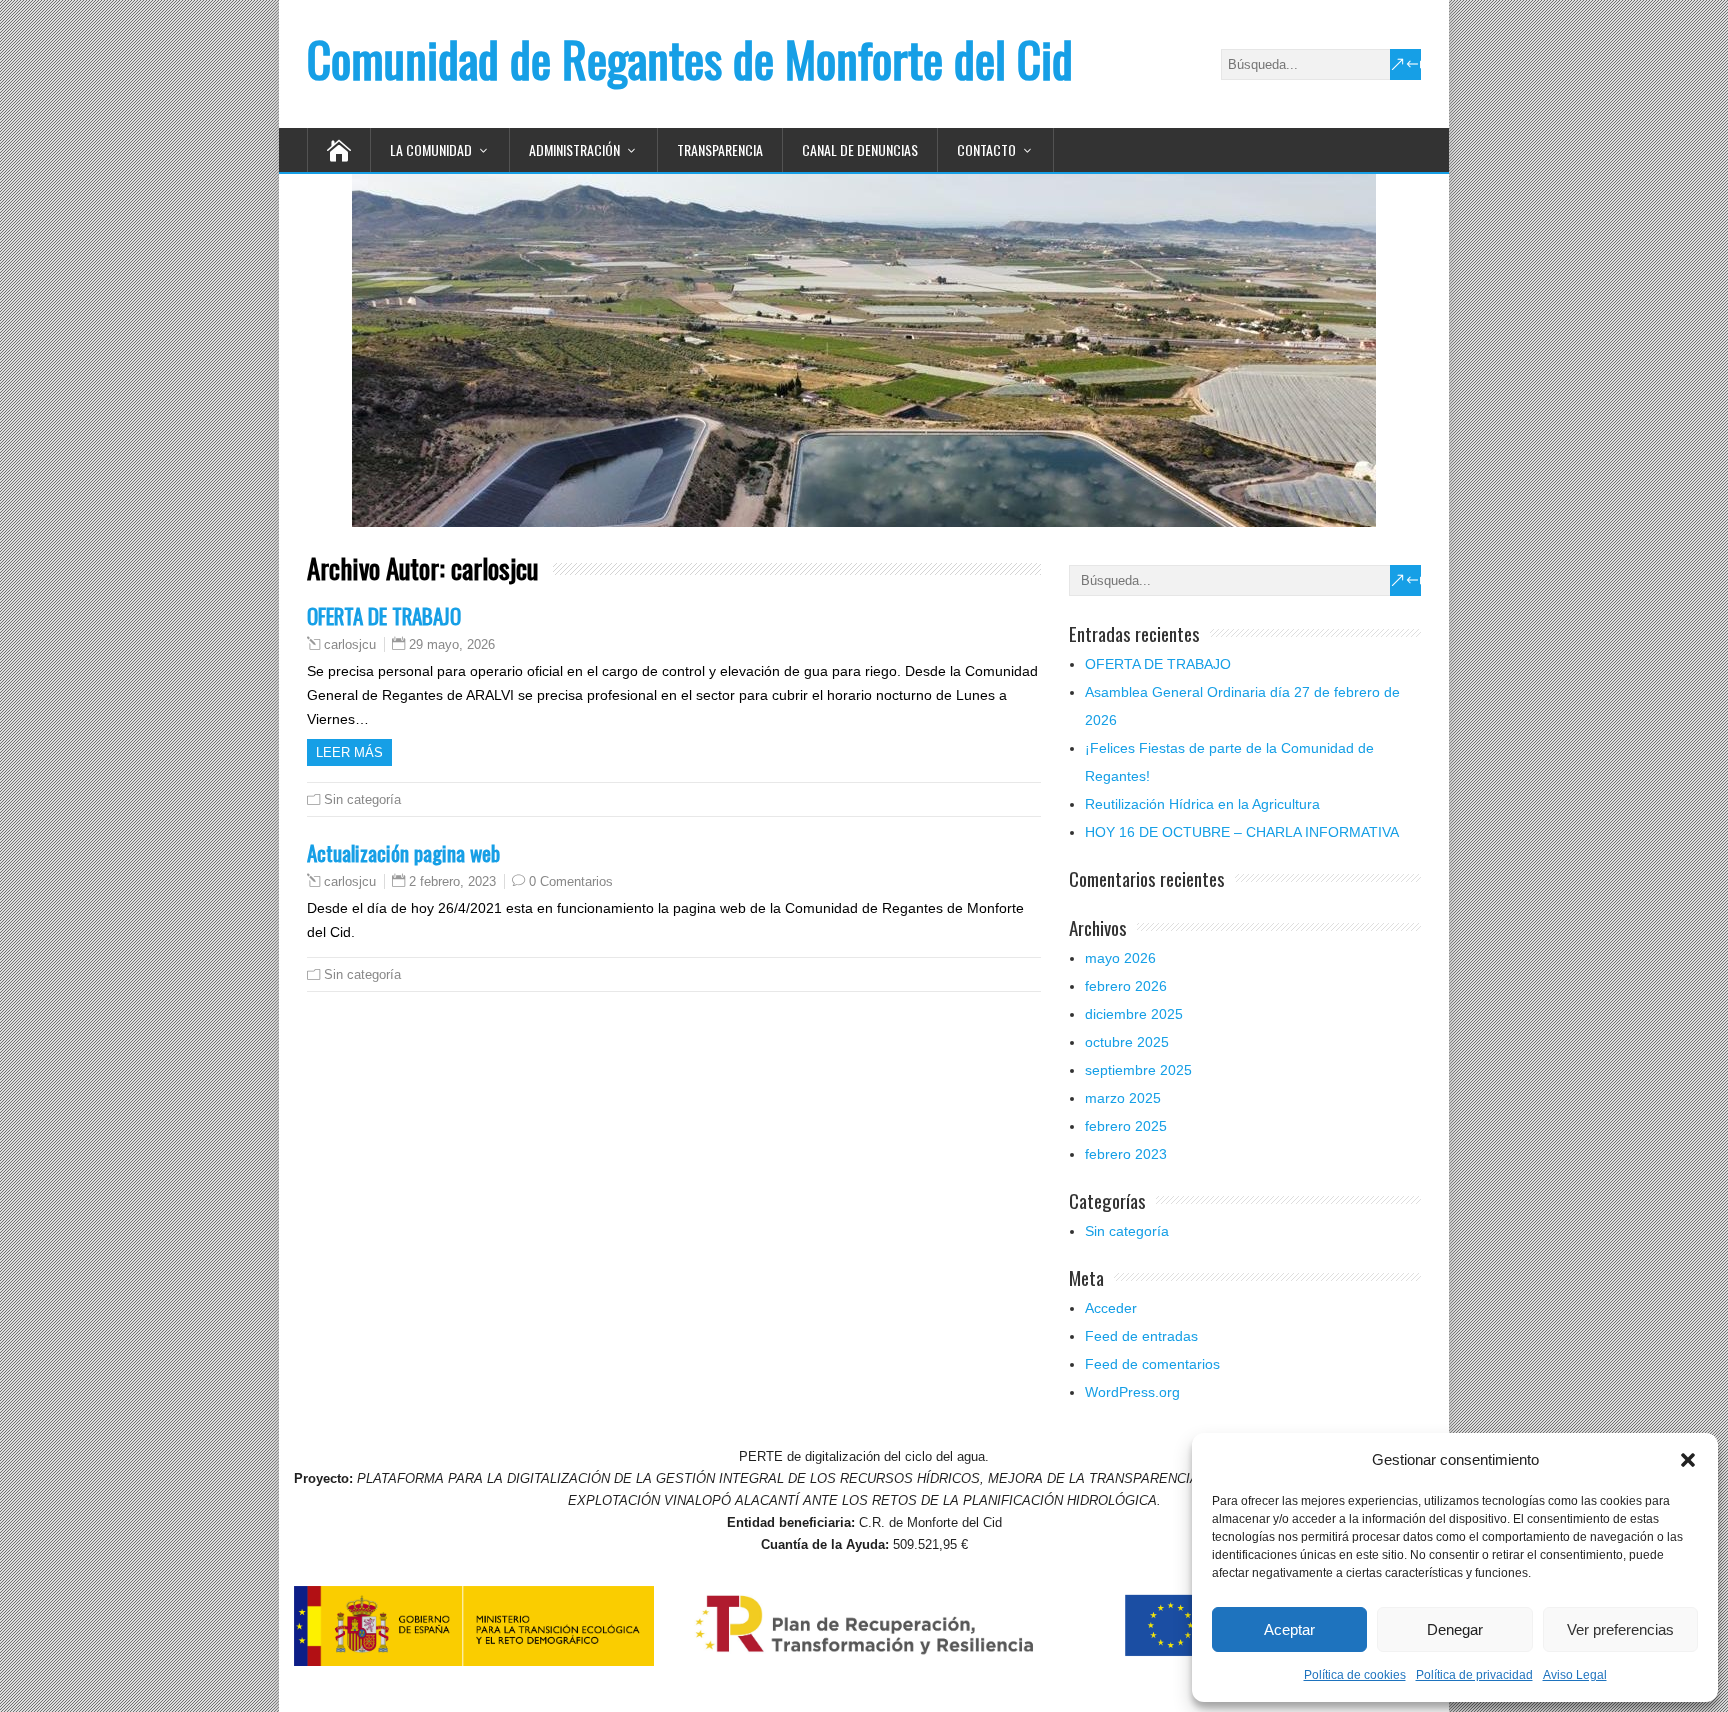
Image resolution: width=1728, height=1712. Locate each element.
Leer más (349, 752)
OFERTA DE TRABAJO (384, 615)
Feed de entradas (1141, 1336)
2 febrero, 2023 (452, 881)
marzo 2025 (1123, 1098)
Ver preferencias (1620, 1629)
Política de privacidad (1474, 1675)
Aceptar (1289, 1629)
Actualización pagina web (403, 852)
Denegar (1455, 1629)
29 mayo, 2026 (452, 644)
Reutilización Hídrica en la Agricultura (1202, 804)
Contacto (986, 149)
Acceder (1111, 1308)
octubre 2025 (1127, 1042)
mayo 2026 (1120, 958)
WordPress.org (1132, 1392)
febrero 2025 (1126, 1126)
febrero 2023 (1126, 1154)
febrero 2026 (1126, 986)
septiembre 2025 (1138, 1070)
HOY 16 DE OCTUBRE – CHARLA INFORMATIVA (1242, 832)
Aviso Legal (1575, 1675)
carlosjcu (350, 645)
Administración (574, 149)
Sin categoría (362, 799)
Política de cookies (1355, 1675)
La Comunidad (431, 149)
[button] (1688, 1460)
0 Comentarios (571, 881)
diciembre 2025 (1134, 1014)
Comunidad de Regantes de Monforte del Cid (690, 58)
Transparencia (720, 149)
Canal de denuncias (860, 149)
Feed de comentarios (1152, 1364)
